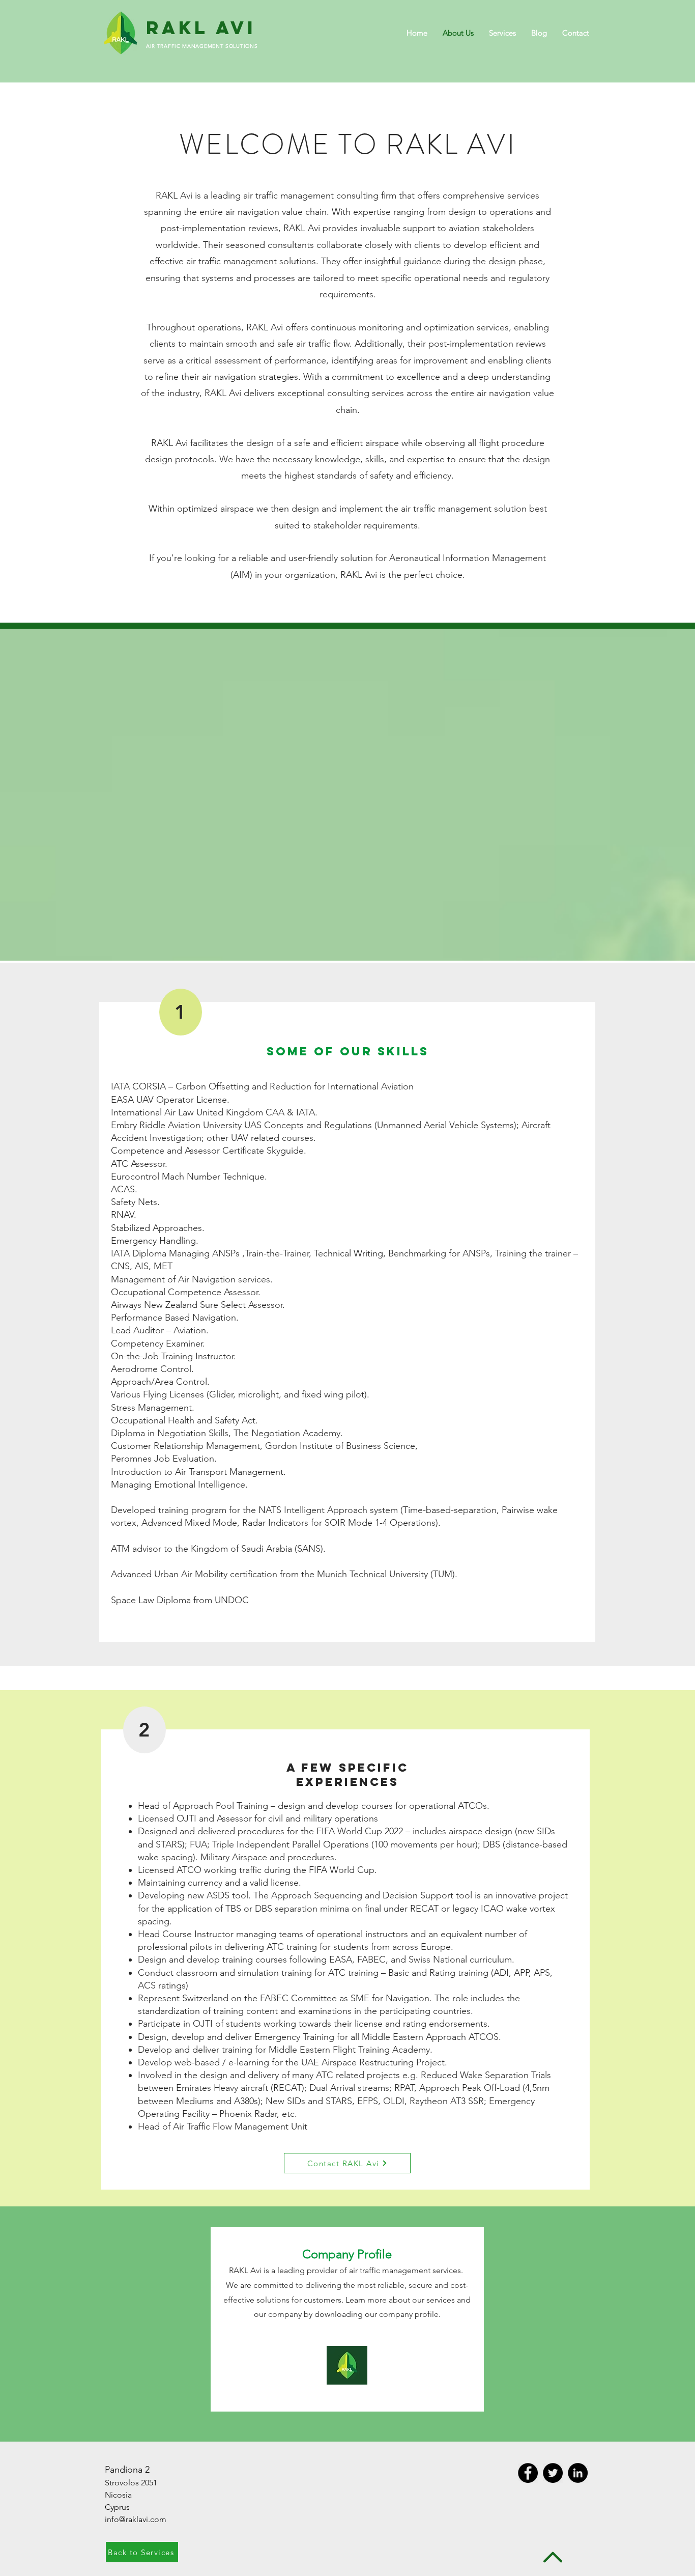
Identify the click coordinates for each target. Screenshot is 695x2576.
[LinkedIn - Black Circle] (578, 2473)
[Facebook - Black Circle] (528, 2473)
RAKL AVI (201, 27)
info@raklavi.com (136, 2519)
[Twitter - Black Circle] (553, 2473)
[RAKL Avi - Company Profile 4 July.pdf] (347, 2366)
